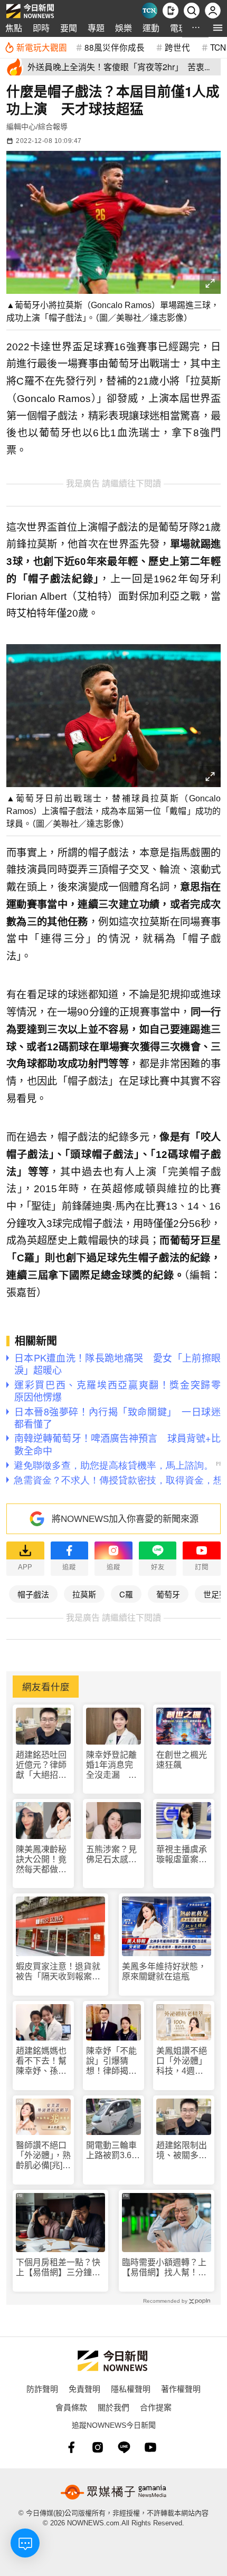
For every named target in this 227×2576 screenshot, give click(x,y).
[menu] (218, 28)
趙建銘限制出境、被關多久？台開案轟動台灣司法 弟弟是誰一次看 (182, 2151)
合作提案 (156, 2407)
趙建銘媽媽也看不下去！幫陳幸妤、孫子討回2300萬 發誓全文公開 (42, 2061)
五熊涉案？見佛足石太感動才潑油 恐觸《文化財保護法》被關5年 (111, 1855)
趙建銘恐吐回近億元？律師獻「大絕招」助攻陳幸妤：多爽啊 (41, 1765)
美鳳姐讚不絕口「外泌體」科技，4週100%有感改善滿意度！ (182, 2061)
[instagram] (98, 2447)
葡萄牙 (168, 1594)
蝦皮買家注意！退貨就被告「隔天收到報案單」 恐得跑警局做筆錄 (60, 1972)
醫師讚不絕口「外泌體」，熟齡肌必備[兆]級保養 (43, 2156)
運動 (151, 28)
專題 (96, 28)
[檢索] (192, 11)
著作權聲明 (181, 2388)
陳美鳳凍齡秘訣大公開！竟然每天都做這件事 (41, 1860)
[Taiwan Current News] (149, 11)
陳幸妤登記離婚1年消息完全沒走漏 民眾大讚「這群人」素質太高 (111, 1765)
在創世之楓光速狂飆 (182, 1760)
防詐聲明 (42, 2388)
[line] (124, 2447)
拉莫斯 (84, 1594)
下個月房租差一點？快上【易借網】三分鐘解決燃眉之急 (58, 2268)
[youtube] (150, 2447)
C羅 (126, 1594)
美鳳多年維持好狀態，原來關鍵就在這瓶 (164, 1971)
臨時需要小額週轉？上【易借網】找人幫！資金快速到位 (164, 2268)
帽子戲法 (33, 1594)
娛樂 (124, 28)
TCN (218, 47)
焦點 (14, 28)
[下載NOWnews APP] (171, 11)
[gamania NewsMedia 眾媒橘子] (113, 2492)
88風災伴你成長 (115, 47)
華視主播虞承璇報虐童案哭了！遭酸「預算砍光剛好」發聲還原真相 (182, 1855)
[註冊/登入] (213, 11)
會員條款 (71, 2407)
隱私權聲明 (131, 2388)
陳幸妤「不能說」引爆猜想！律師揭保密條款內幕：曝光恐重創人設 (111, 2061)
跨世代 (177, 47)
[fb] (71, 2447)
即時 (41, 28)
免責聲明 (84, 2388)
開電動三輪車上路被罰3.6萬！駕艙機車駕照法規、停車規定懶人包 (111, 2151)
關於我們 (113, 2407)
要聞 (69, 28)
